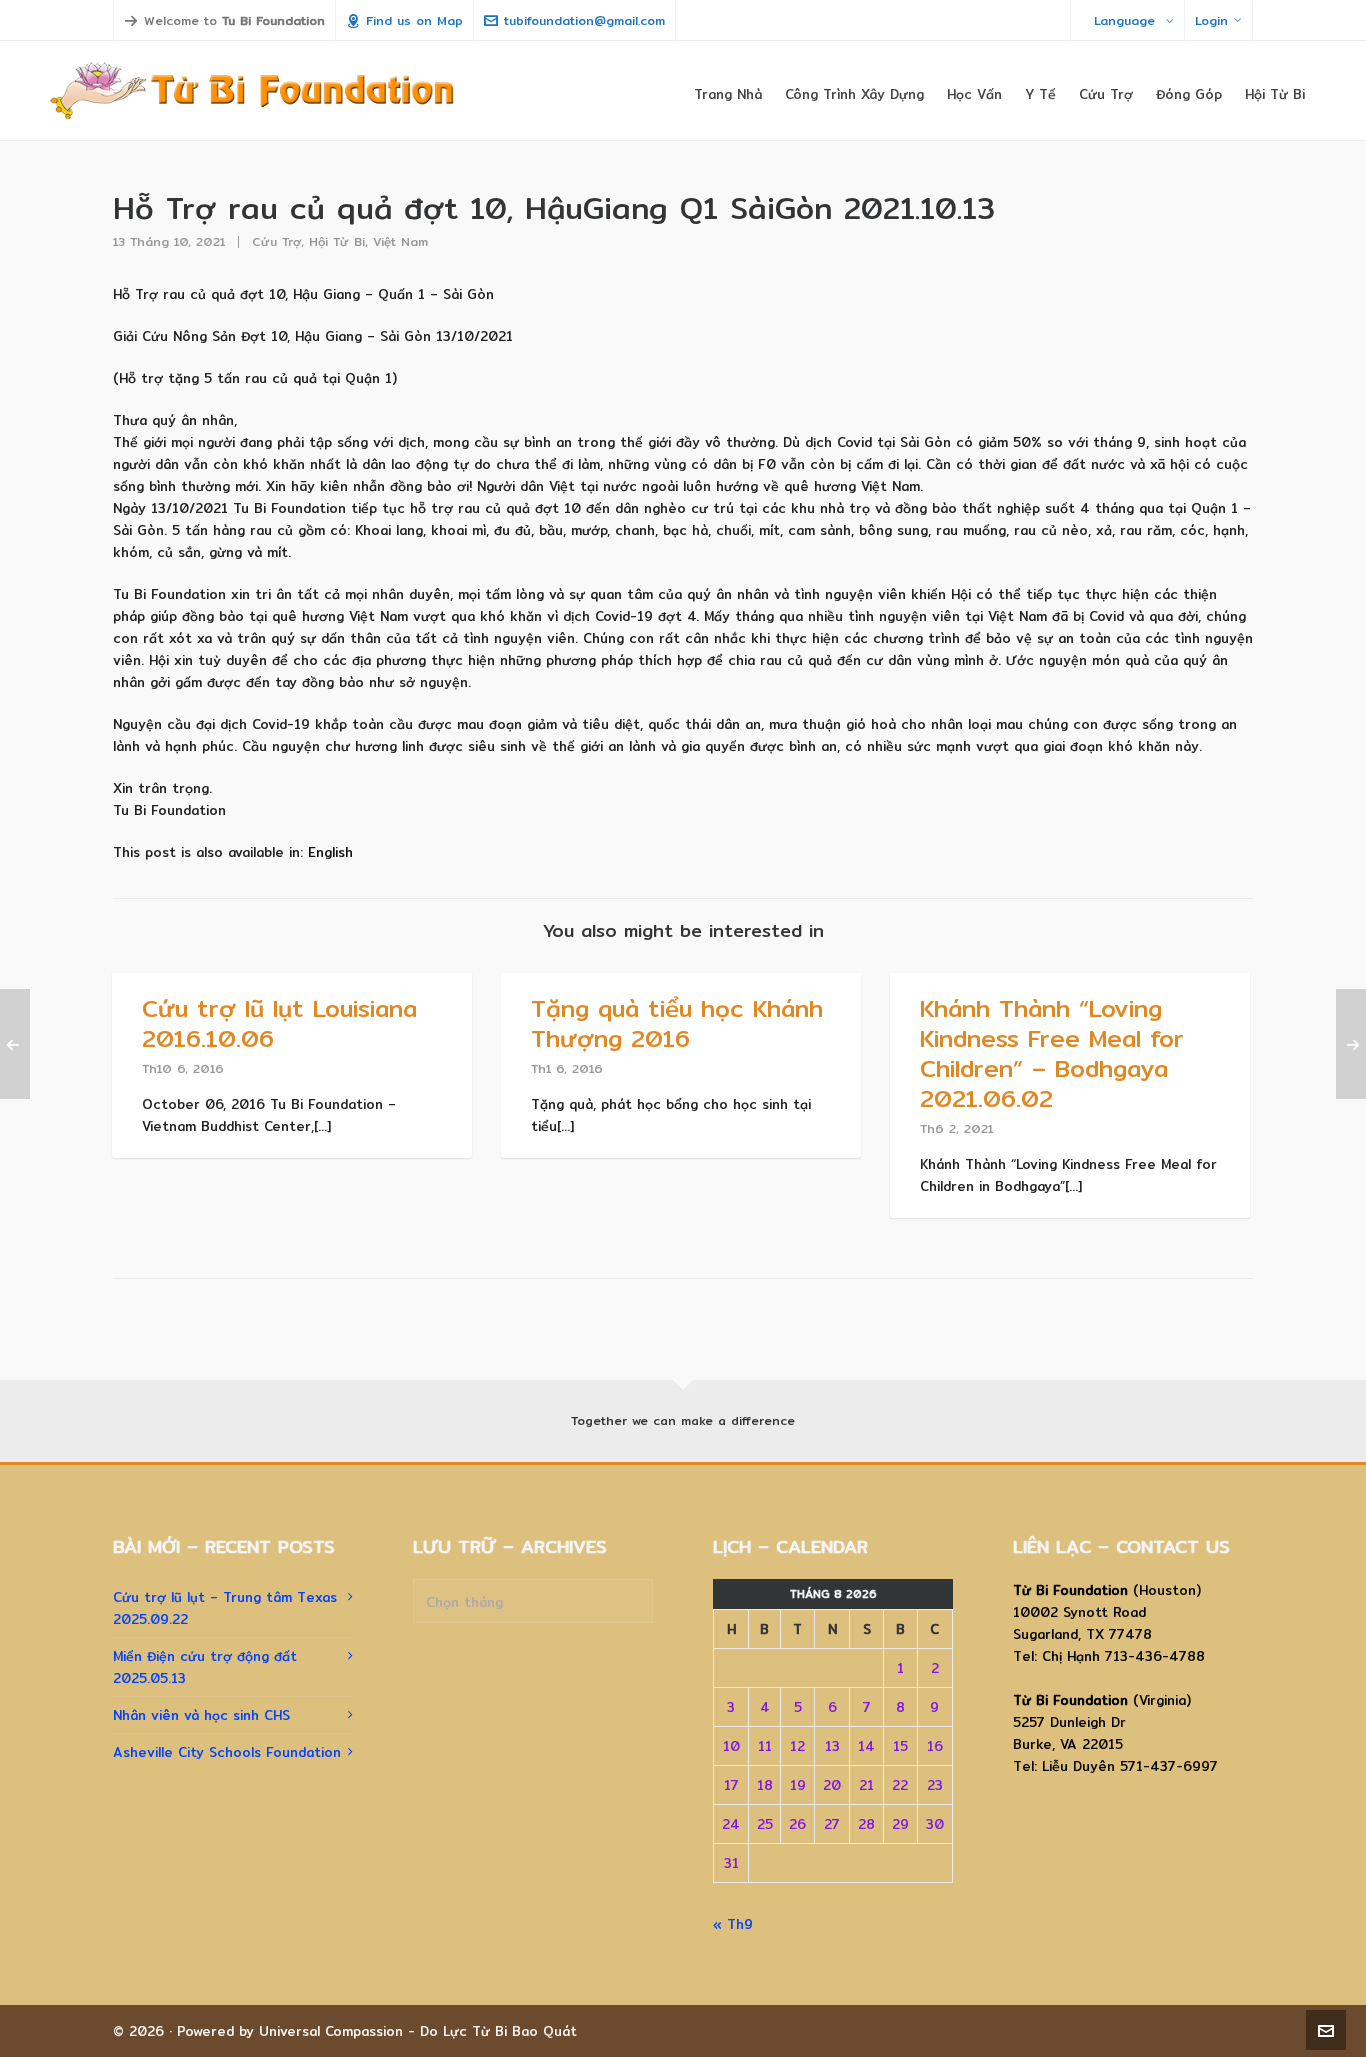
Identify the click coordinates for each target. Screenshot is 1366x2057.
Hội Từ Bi (337, 241)
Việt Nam (400, 241)
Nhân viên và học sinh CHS (201, 1715)
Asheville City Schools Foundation (227, 1752)
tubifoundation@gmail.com (584, 20)
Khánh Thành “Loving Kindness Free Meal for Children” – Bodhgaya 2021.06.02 (1052, 1053)
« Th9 (733, 1924)
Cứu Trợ (276, 241)
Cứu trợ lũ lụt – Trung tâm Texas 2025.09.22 (225, 1608)
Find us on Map (414, 20)
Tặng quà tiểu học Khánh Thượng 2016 (677, 1023)
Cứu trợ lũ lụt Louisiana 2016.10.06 (279, 1023)
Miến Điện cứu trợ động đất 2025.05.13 (205, 1667)
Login (1211, 20)
